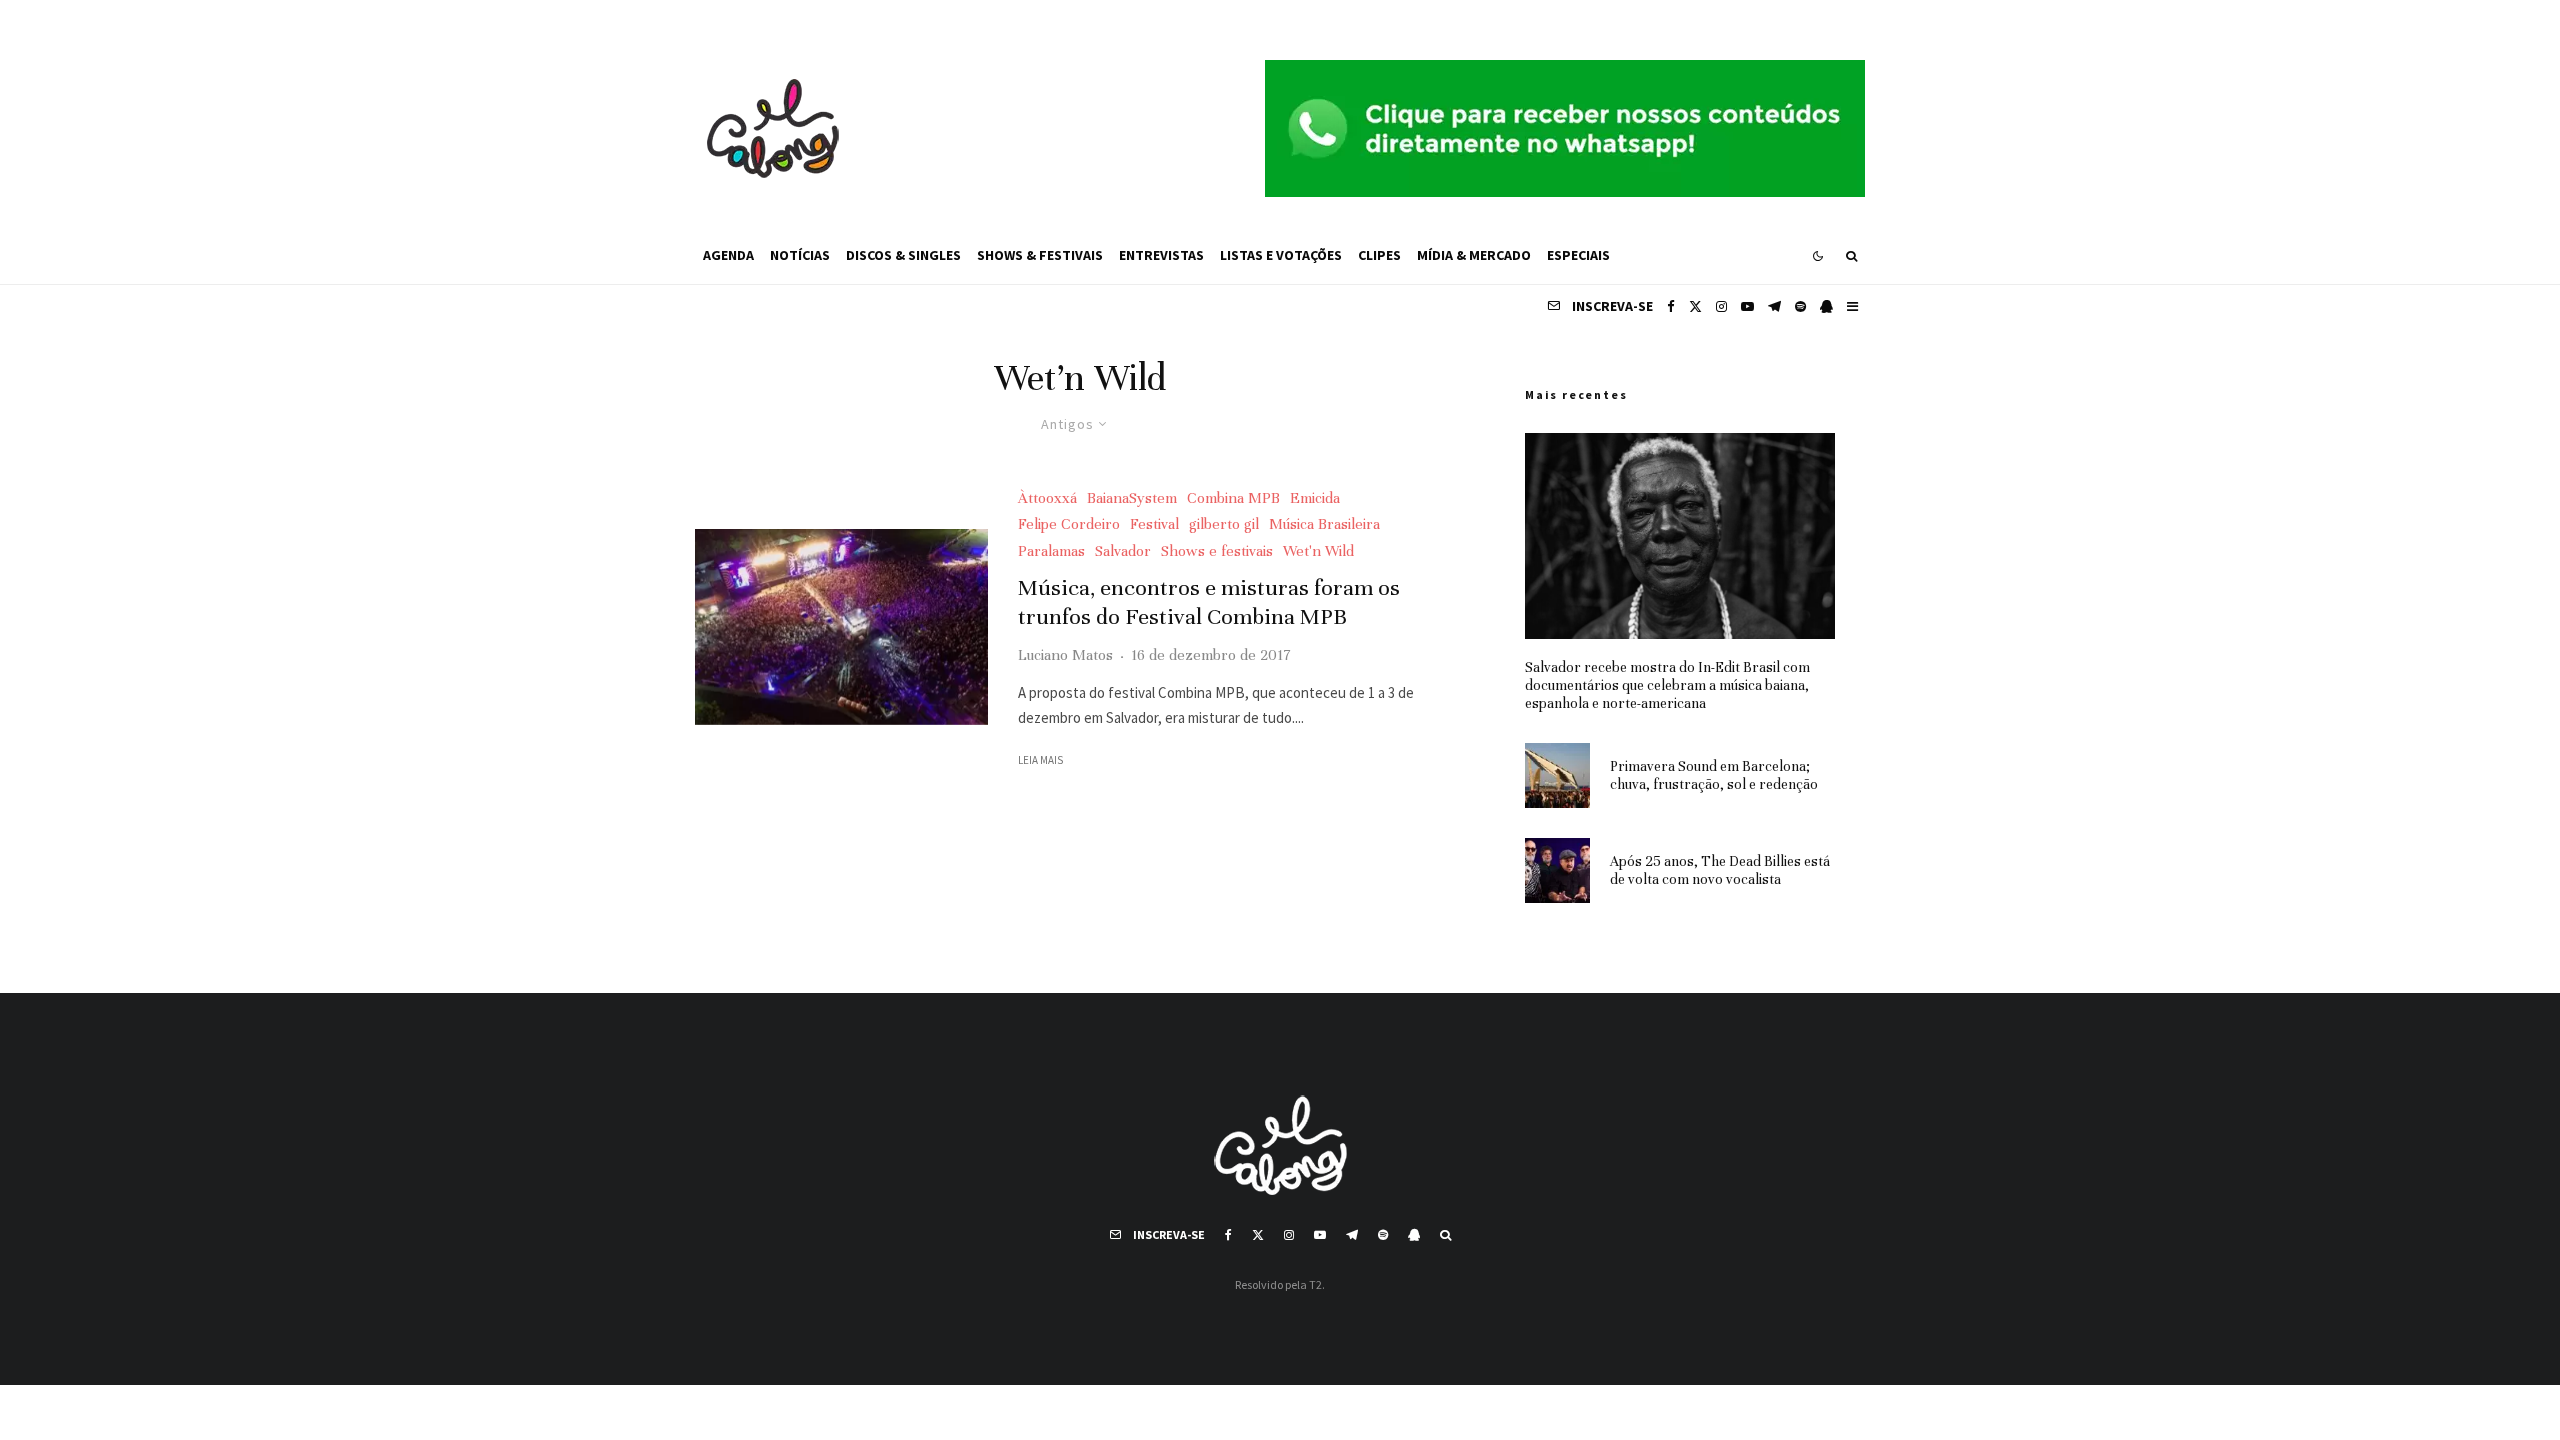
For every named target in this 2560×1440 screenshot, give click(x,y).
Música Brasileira (1324, 524)
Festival (1154, 524)
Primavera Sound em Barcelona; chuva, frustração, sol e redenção (1714, 775)
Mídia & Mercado (1474, 255)
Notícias (800, 255)
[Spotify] (1800, 306)
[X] (1695, 306)
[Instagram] (1721, 306)
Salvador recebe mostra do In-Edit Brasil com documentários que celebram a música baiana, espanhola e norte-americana (1667, 685)
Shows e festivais (1217, 551)
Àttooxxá (1047, 498)
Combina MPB (1233, 498)
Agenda (728, 255)
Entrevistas (1161, 255)
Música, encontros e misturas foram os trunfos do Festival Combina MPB (1209, 602)
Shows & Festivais (1040, 255)
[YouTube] (1747, 306)
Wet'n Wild (1318, 551)
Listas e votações (1281, 255)
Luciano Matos (1065, 655)
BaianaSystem (1132, 498)
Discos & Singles (903, 255)
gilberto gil (1224, 524)
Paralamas (1051, 551)
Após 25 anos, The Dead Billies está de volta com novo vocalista (1720, 870)
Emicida (1315, 498)
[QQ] (1826, 306)
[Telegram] (1774, 306)
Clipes (1379, 255)
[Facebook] (1671, 306)
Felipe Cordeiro (1069, 524)
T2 (1315, 1284)
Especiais (1578, 255)
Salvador (1123, 551)
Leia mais (1040, 760)
